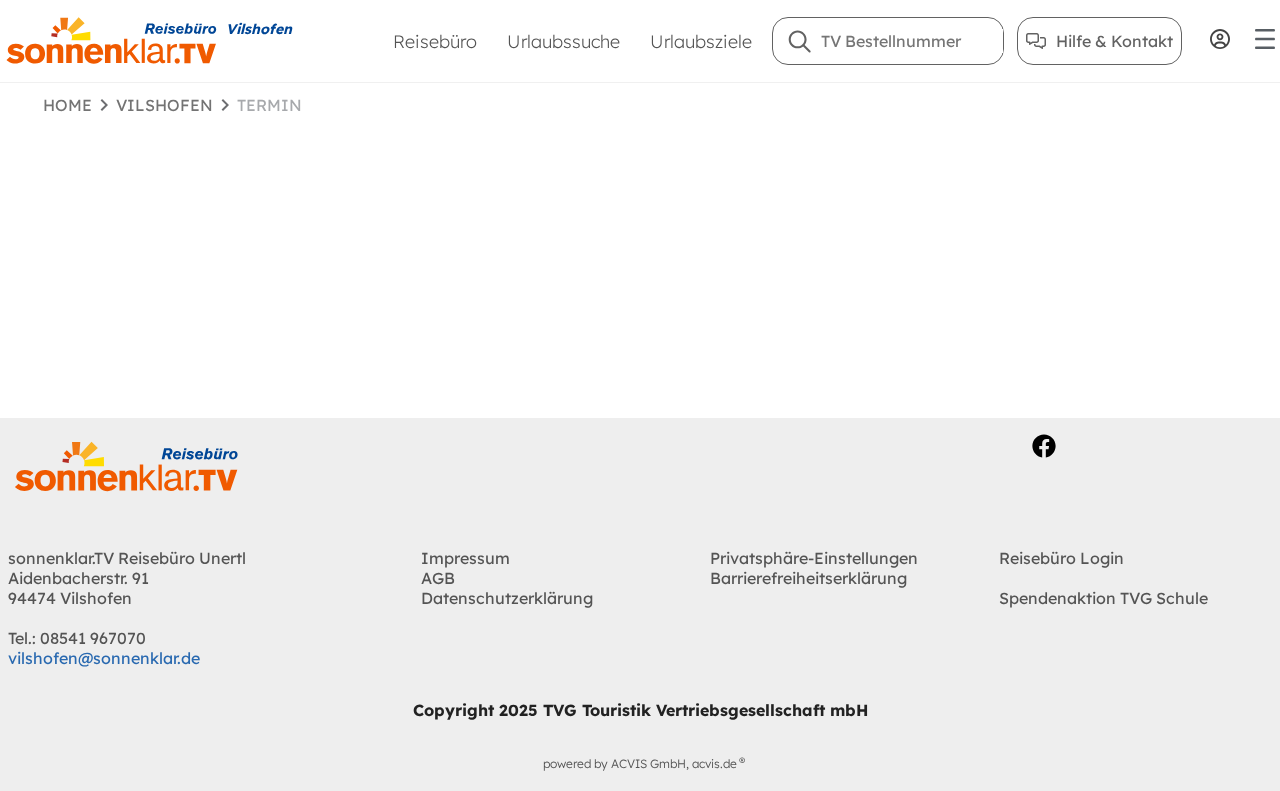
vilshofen (164, 105)
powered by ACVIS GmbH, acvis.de (640, 763)
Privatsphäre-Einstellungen (814, 558)
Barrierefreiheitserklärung (808, 578)
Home (67, 105)
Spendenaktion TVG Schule (1103, 598)
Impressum (465, 558)
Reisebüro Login (1061, 558)
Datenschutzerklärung (507, 598)
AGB (438, 578)
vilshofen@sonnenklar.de (104, 658)
